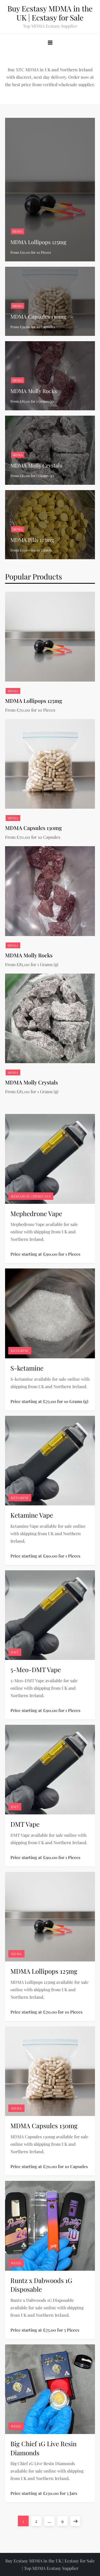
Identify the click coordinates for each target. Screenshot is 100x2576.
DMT (15, 1652)
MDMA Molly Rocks (34, 391)
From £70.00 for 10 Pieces (31, 252)
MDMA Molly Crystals (36, 465)
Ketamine (20, 1351)
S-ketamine (27, 1368)
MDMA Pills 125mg (32, 540)
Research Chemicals (31, 1196)
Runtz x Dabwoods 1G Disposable (41, 2285)
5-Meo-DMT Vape (36, 1669)
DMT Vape (25, 1824)
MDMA (18, 231)
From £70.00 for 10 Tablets (31, 550)
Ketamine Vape (32, 1515)
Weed (16, 2263)
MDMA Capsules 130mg (38, 316)
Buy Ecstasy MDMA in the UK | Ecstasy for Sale (50, 13)
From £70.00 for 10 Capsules (33, 327)
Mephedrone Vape (36, 1213)
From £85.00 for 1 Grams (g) (32, 401)
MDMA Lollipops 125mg (38, 242)
